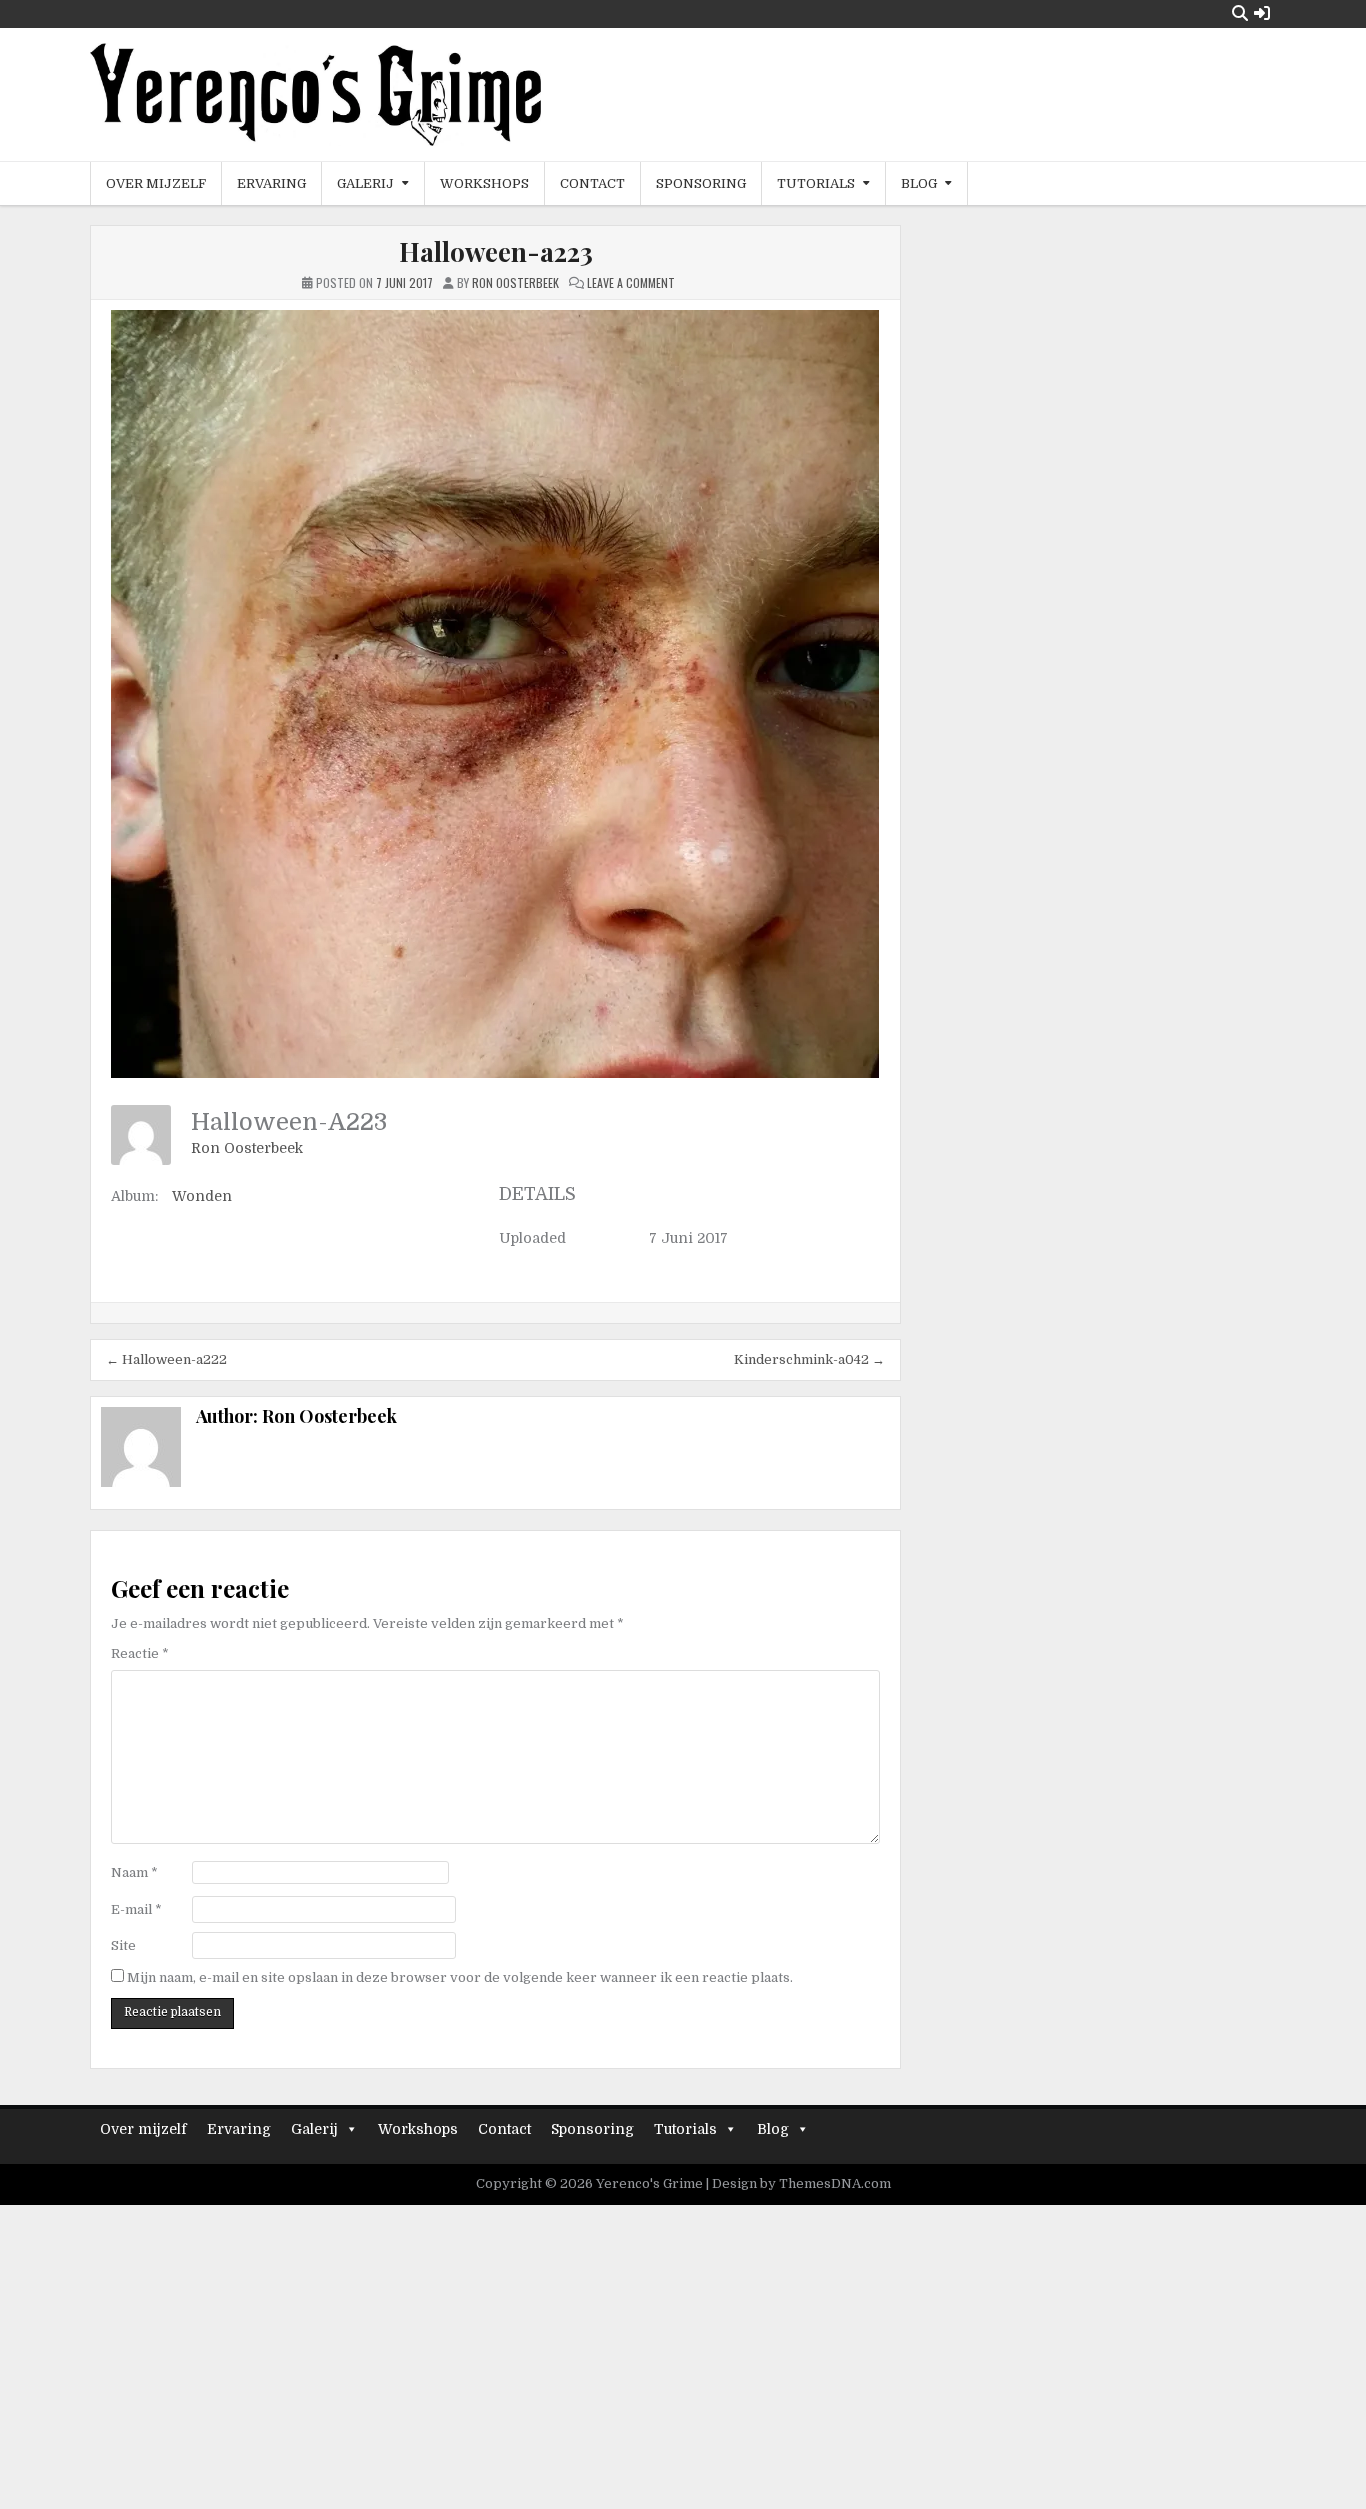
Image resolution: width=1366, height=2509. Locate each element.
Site (123, 1945)
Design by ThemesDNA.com (801, 2183)
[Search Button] (1240, 13)
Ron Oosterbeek (247, 1148)
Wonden (202, 1196)
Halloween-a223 (496, 251)
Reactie (140, 1653)
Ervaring (271, 183)
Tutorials (816, 183)
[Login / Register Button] (1262, 13)
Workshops (484, 183)
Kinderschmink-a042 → (809, 1359)
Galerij (365, 183)
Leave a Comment (631, 282)
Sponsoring (701, 183)
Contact (592, 183)
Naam (134, 1872)
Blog (919, 183)
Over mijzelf (156, 183)
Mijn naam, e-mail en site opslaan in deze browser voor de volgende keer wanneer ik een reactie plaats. (460, 1977)
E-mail (136, 1909)
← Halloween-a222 (166, 1359)
